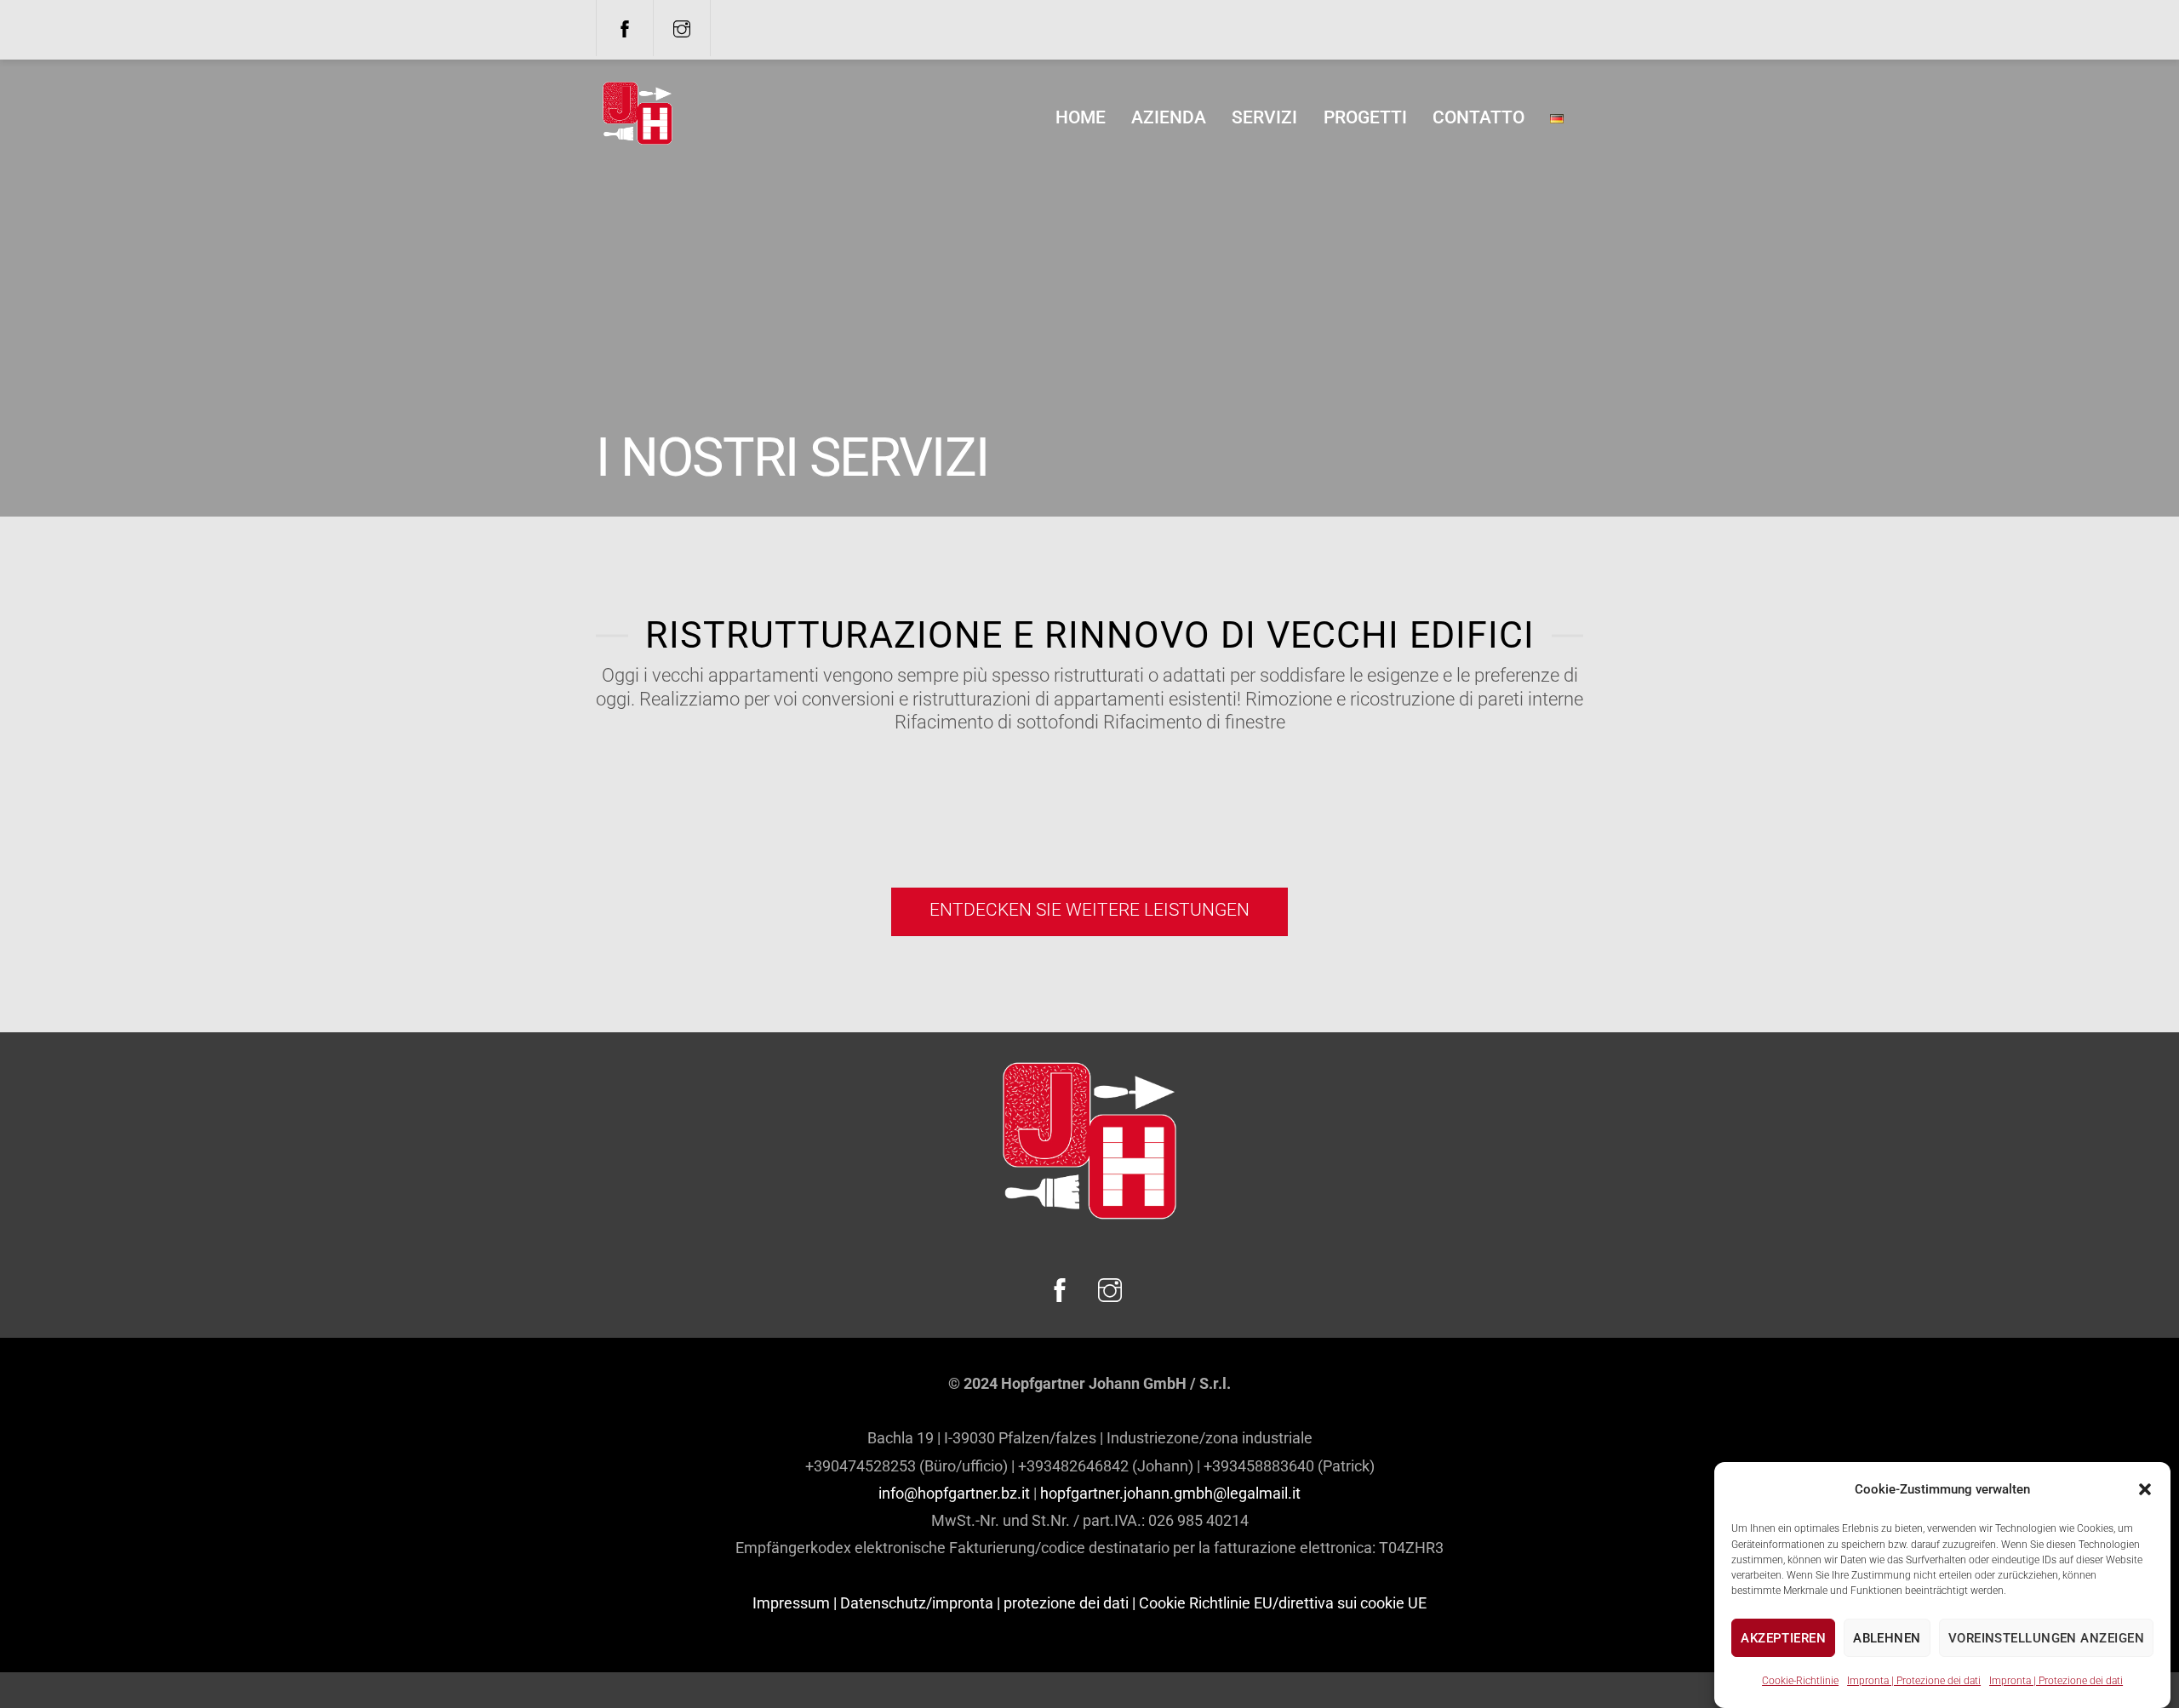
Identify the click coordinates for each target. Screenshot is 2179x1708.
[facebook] (625, 27)
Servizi (1264, 117)
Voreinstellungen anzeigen (2046, 1638)
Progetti (1365, 117)
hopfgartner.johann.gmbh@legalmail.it (1170, 1493)
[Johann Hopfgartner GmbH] (638, 138)
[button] (2145, 1489)
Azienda (1169, 117)
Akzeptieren (1783, 1638)
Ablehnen (1887, 1638)
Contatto (1478, 117)
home (1081, 117)
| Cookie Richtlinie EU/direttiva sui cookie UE (1279, 1603)
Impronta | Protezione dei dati (1914, 1680)
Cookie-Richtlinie (1800, 1680)
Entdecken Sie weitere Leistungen (1089, 910)
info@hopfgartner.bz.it (954, 1493)
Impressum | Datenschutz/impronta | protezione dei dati (941, 1603)
